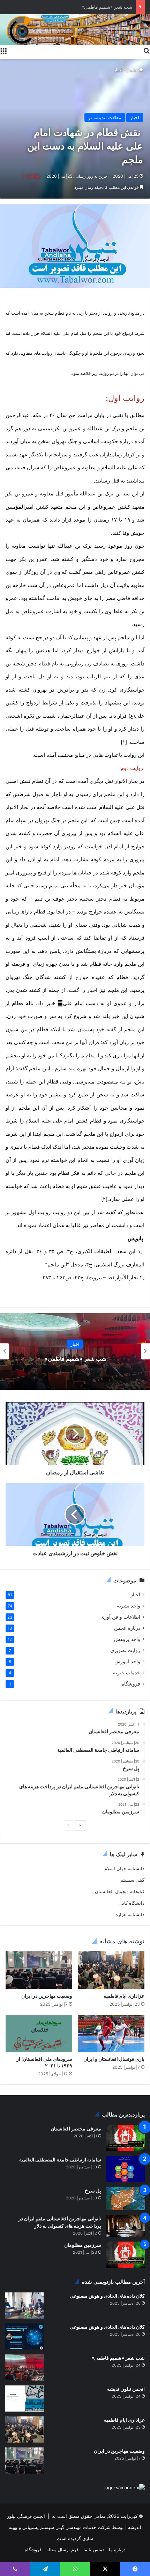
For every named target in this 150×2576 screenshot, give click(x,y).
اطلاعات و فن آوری (120, 1617)
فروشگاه (131, 1684)
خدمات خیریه (127, 1673)
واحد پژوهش (127, 1639)
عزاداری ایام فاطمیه (113, 7)
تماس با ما (94, 2550)
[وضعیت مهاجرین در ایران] (39, 1970)
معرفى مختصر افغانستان (76, 2128)
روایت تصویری (125, 1650)
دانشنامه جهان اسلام (124, 1868)
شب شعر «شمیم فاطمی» (75, 1359)
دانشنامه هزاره (130, 1914)
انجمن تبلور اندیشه (125, 2389)
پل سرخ (93, 2191)
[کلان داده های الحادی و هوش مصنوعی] (24, 2305)
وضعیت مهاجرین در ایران (47, 1996)
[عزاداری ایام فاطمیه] (111, 1970)
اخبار (118, 70)
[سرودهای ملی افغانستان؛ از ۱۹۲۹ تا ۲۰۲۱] (39, 2033)
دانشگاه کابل (132, 1903)
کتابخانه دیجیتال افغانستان (120, 1891)
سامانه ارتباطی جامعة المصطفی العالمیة (60, 2159)
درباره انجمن (127, 1628)
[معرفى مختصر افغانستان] (126, 2138)
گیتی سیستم (132, 1880)
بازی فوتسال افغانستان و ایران (114, 2059)
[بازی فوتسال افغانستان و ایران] (111, 2034)
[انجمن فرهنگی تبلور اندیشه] (75, 29)
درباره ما (117, 2550)
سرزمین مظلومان (83, 2245)
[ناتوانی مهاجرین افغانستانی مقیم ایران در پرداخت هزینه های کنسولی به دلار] (126, 2226)
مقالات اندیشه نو (105, 117)
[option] (75, 1351)
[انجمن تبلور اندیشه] (24, 2398)
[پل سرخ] (126, 2199)
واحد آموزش (127, 1661)
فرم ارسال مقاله (62, 2550)
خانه (134, 70)
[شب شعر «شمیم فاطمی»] (24, 2367)
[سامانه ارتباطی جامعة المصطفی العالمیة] (126, 2169)
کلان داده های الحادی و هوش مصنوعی (107, 2296)
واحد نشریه (129, 1606)
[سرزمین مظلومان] (126, 2255)
